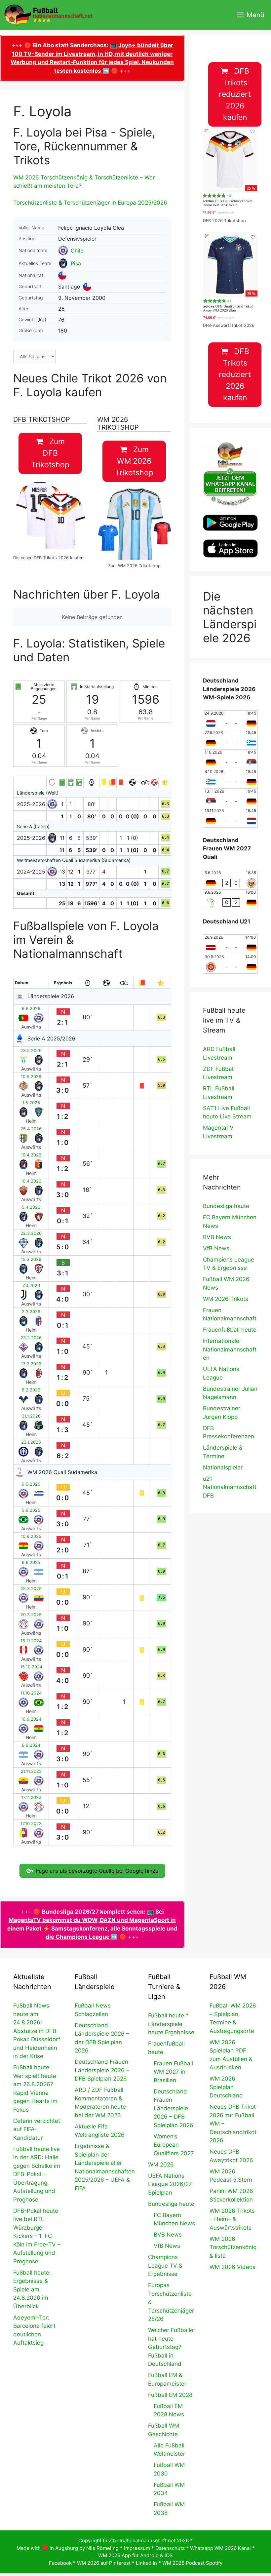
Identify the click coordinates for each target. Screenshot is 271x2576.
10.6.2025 (31, 1536)
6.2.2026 (31, 1390)
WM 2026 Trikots (226, 1299)
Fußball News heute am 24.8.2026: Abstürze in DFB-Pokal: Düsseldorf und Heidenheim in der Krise (37, 2031)
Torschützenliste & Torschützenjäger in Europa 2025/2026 (90, 203)
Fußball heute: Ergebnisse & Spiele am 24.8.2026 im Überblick (32, 2289)
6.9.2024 (31, 1745)
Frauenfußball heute (230, 1330)
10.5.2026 (31, 1077)
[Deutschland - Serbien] (230, 759)
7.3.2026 (31, 1286)
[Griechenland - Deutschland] (230, 779)
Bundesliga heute (226, 1206)
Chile (77, 251)
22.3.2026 (31, 1233)
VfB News (216, 1248)
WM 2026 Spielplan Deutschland (226, 2087)
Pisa (76, 263)
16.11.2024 (31, 1641)
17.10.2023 (31, 1824)
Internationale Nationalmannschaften (230, 1349)
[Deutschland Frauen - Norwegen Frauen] (230, 880)
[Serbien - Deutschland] (230, 798)
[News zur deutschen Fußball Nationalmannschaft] (48, 15)
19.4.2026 (31, 1155)
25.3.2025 (31, 1589)
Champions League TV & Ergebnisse (165, 2265)
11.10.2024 (31, 1693)
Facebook (60, 2563)
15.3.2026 (31, 1259)
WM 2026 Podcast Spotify (192, 2563)
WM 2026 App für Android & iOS (135, 2555)
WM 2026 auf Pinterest (104, 2563)
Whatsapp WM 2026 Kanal (220, 2548)
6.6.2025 (31, 1562)
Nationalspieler (223, 1467)
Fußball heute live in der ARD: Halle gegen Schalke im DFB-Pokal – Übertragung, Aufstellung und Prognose (37, 2174)
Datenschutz (170, 2548)
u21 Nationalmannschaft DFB (230, 1487)
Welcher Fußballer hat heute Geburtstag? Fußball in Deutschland (172, 2347)
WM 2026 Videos (232, 2267)
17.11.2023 (31, 1797)
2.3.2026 (31, 1312)
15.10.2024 (31, 1667)
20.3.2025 (31, 1615)
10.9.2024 (31, 1719)
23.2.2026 (31, 1338)
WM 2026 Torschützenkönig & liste (233, 2247)
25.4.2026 (31, 1129)
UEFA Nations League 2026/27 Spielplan (170, 2184)
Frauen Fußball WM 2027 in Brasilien (173, 2072)
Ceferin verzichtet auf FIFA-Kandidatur (37, 2129)
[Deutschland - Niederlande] (230, 818)
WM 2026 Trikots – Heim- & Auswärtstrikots (232, 2219)
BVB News (217, 1237)
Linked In (146, 2563)
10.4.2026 (31, 1181)
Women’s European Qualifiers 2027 (174, 2145)
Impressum (137, 2548)
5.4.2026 (31, 1207)
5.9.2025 (31, 1510)
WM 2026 (161, 2165)
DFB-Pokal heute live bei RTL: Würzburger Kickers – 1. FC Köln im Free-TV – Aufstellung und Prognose (37, 2236)
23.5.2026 (31, 1051)
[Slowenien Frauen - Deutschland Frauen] (230, 899)
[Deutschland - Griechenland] (230, 740)
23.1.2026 (31, 1442)
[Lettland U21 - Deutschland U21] (230, 944)
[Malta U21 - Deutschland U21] (230, 964)
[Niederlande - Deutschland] (230, 720)
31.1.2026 (31, 1416)
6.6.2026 (31, 1009)
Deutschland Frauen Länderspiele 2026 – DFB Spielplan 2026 (102, 2070)
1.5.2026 (31, 1103)
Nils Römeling (102, 2548)
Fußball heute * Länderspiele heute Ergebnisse (171, 2024)
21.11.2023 (31, 1771)
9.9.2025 (31, 1484)
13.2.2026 (31, 1364)
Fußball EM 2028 (170, 2395)
